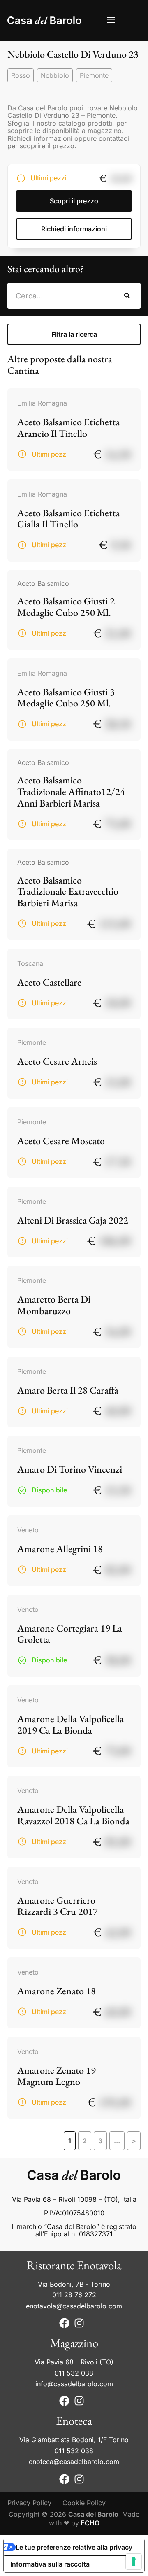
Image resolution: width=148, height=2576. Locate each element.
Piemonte (94, 75)
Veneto (28, 1530)
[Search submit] (127, 296)
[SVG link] (44, 20)
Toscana (30, 963)
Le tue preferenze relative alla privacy (74, 2547)
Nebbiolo (55, 75)
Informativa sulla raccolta (50, 2564)
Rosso (21, 75)
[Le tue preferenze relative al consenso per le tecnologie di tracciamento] (134, 2562)
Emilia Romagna (42, 403)
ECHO (90, 2523)
